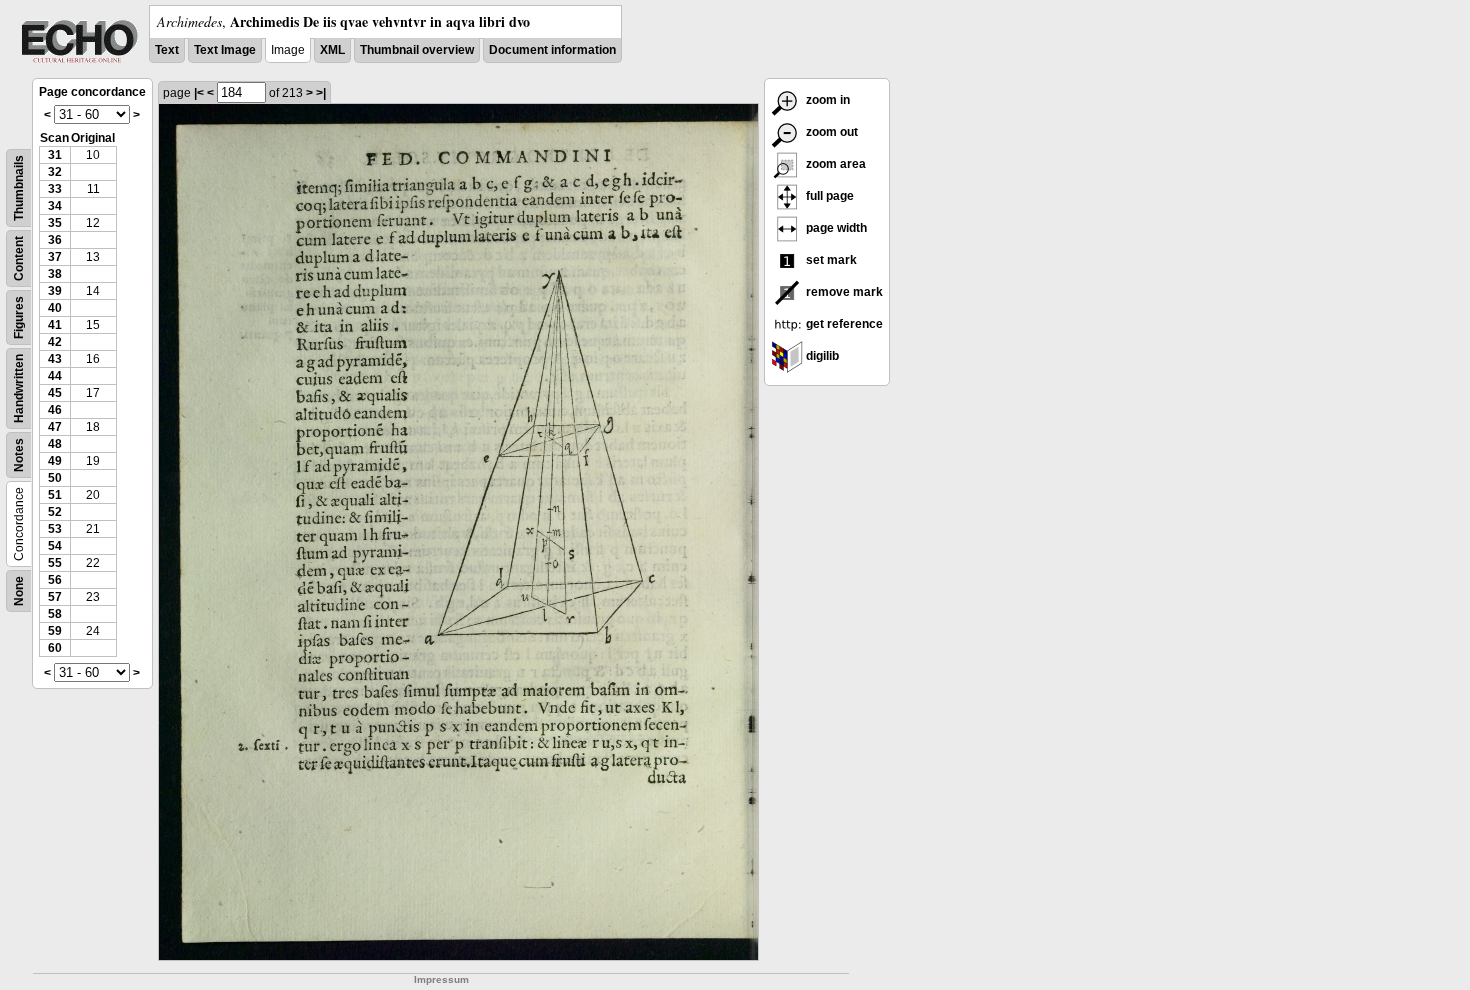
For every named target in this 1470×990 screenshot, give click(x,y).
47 (55, 427)
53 (55, 529)
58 (55, 614)
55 (55, 563)
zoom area (834, 164)
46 (55, 410)
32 (55, 172)
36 (55, 240)
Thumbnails (19, 188)
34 (55, 206)
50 (55, 478)
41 (55, 325)
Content (19, 258)
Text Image (225, 50)
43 (55, 359)
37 (55, 257)
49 (55, 461)
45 (55, 393)
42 (55, 342)
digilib (821, 356)
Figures (19, 317)
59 (55, 631)
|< (199, 93)
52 (55, 512)
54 (55, 546)
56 (55, 580)
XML (332, 50)
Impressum (441, 979)
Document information (552, 50)
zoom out (830, 132)
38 (55, 274)
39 (55, 291)
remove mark (843, 292)
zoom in (826, 100)
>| (321, 93)
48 (55, 444)
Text (167, 50)
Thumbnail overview (417, 50)
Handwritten (19, 388)
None (19, 591)
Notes (19, 455)
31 (55, 155)
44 (55, 376)
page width (835, 228)
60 (55, 648)
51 (55, 495)
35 (55, 223)
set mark (830, 260)
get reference (843, 324)
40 (55, 308)
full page (828, 196)
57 (55, 597)
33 (55, 189)
